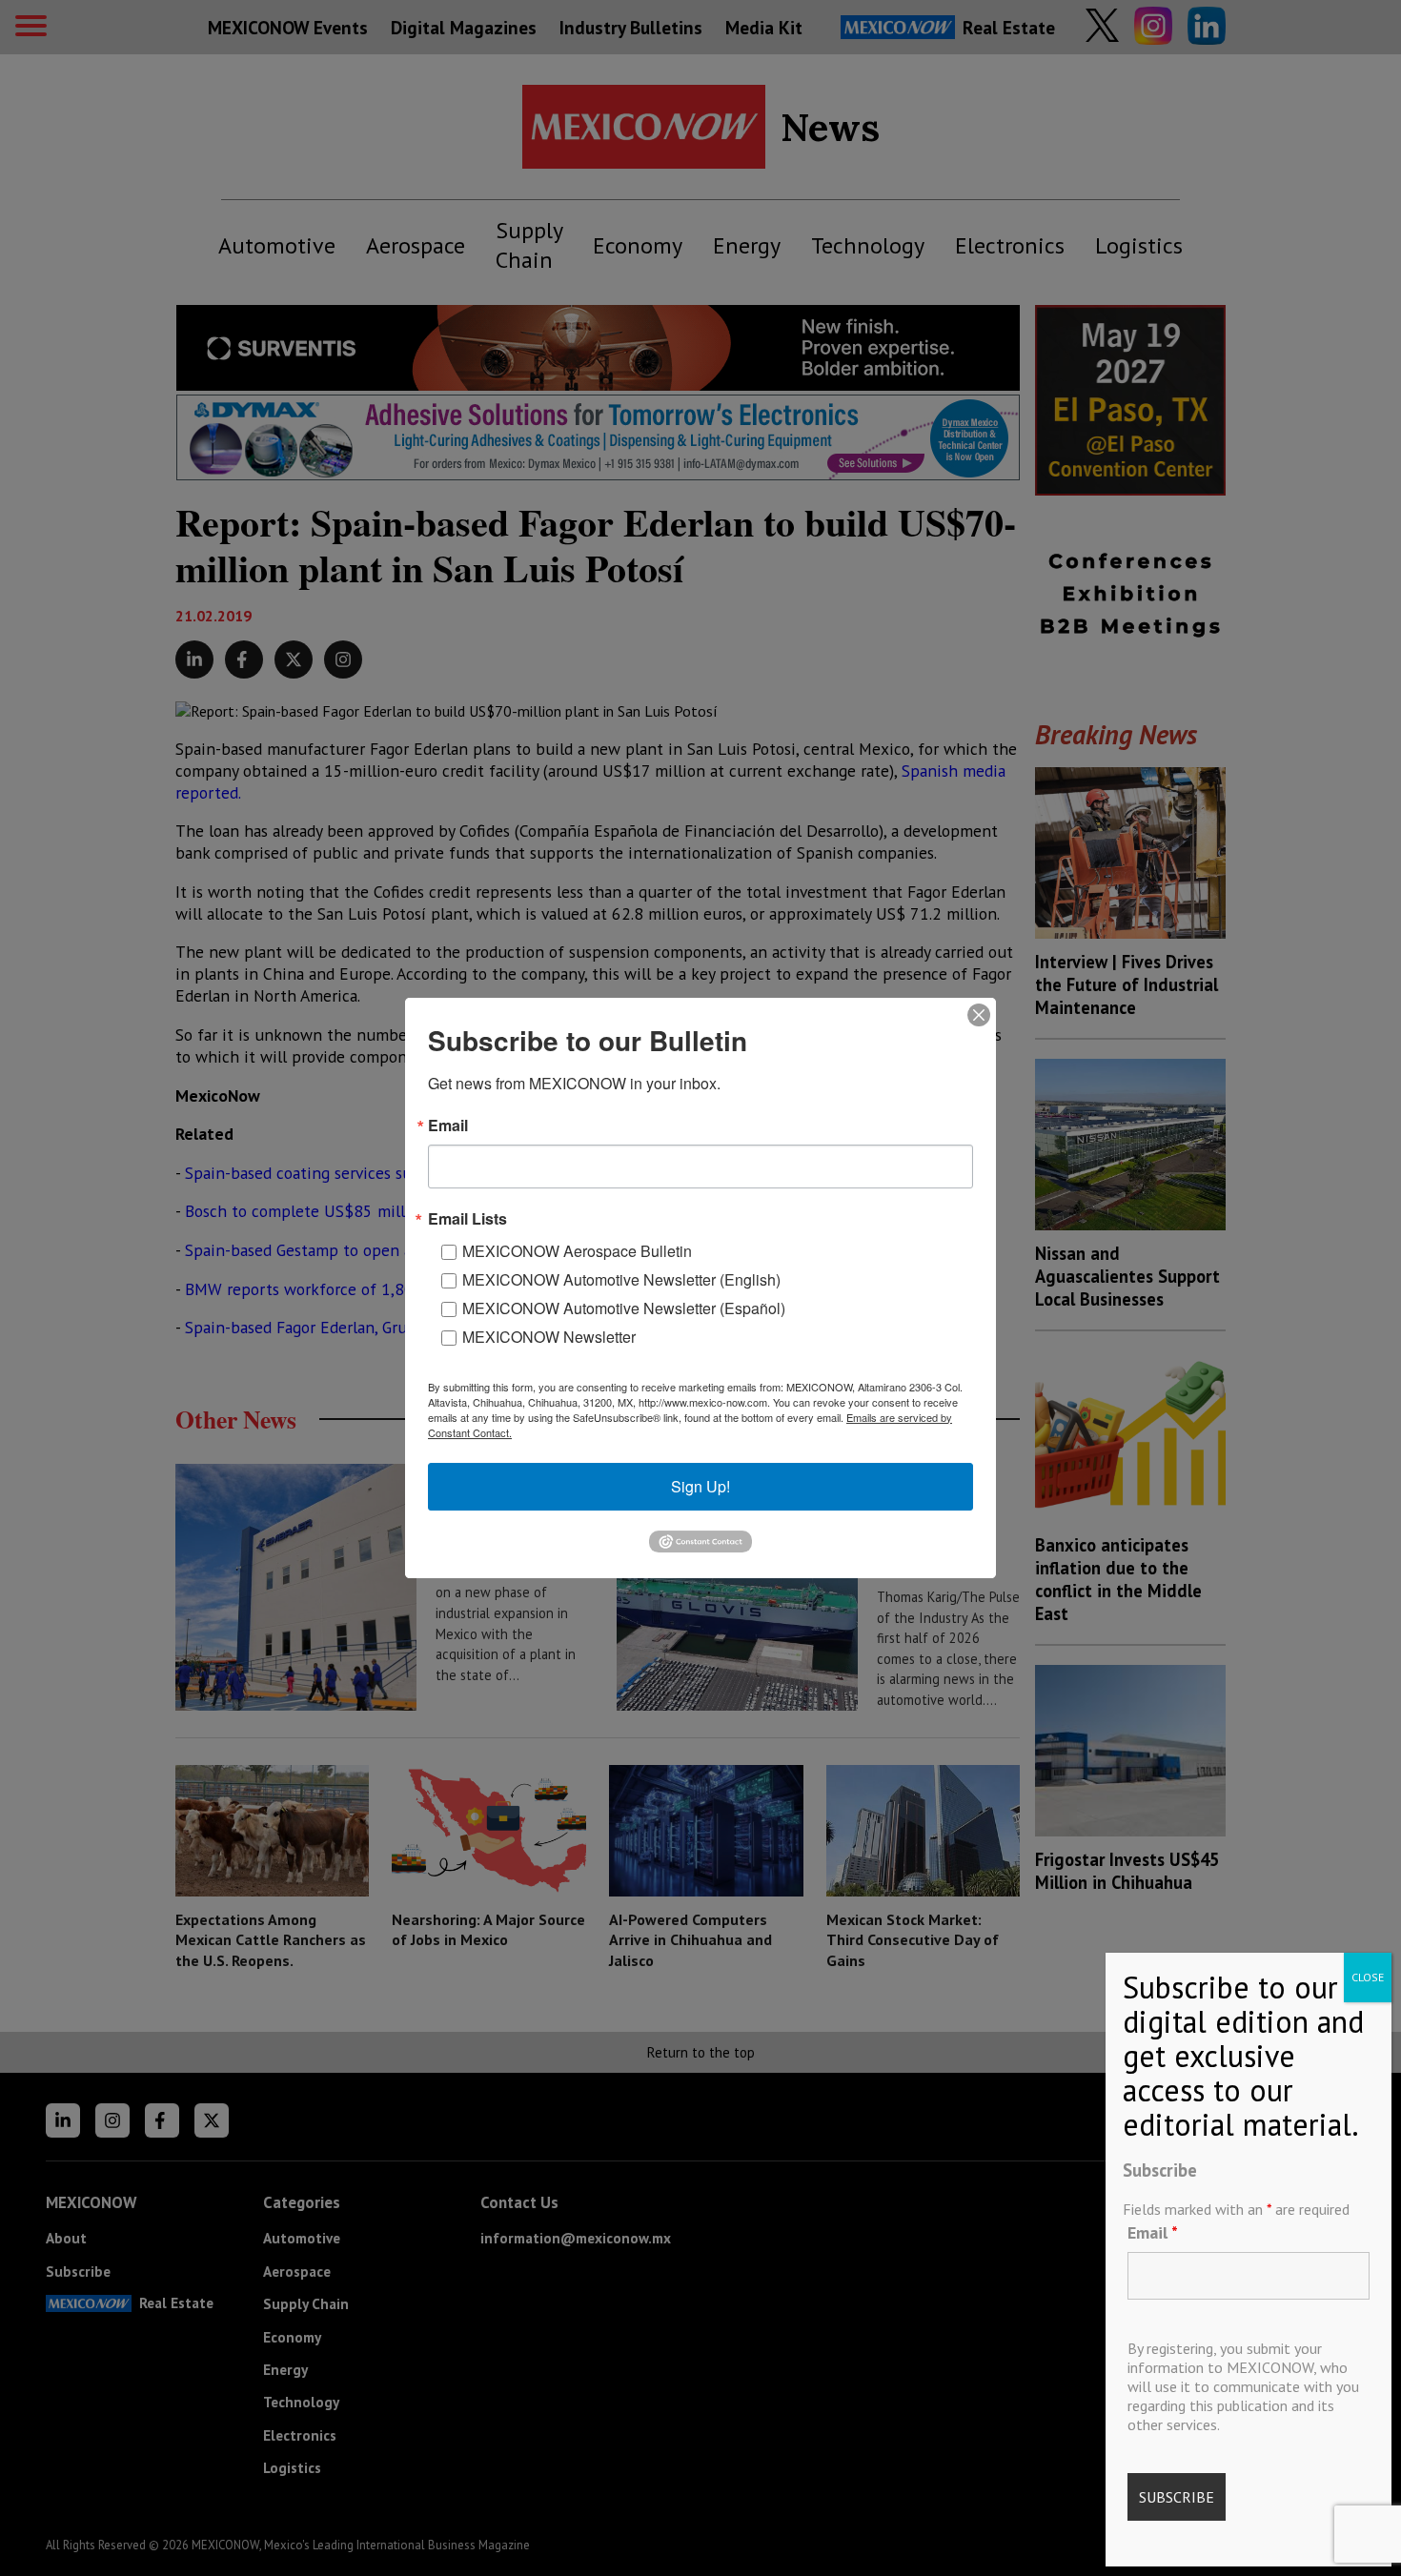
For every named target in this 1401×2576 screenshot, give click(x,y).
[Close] (979, 1015)
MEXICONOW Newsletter (549, 1337)
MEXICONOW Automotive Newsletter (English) (621, 1279)
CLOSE (1368, 1977)
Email (1153, 2232)
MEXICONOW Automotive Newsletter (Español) (624, 1308)
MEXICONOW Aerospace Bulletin (577, 1251)
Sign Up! (700, 1486)
